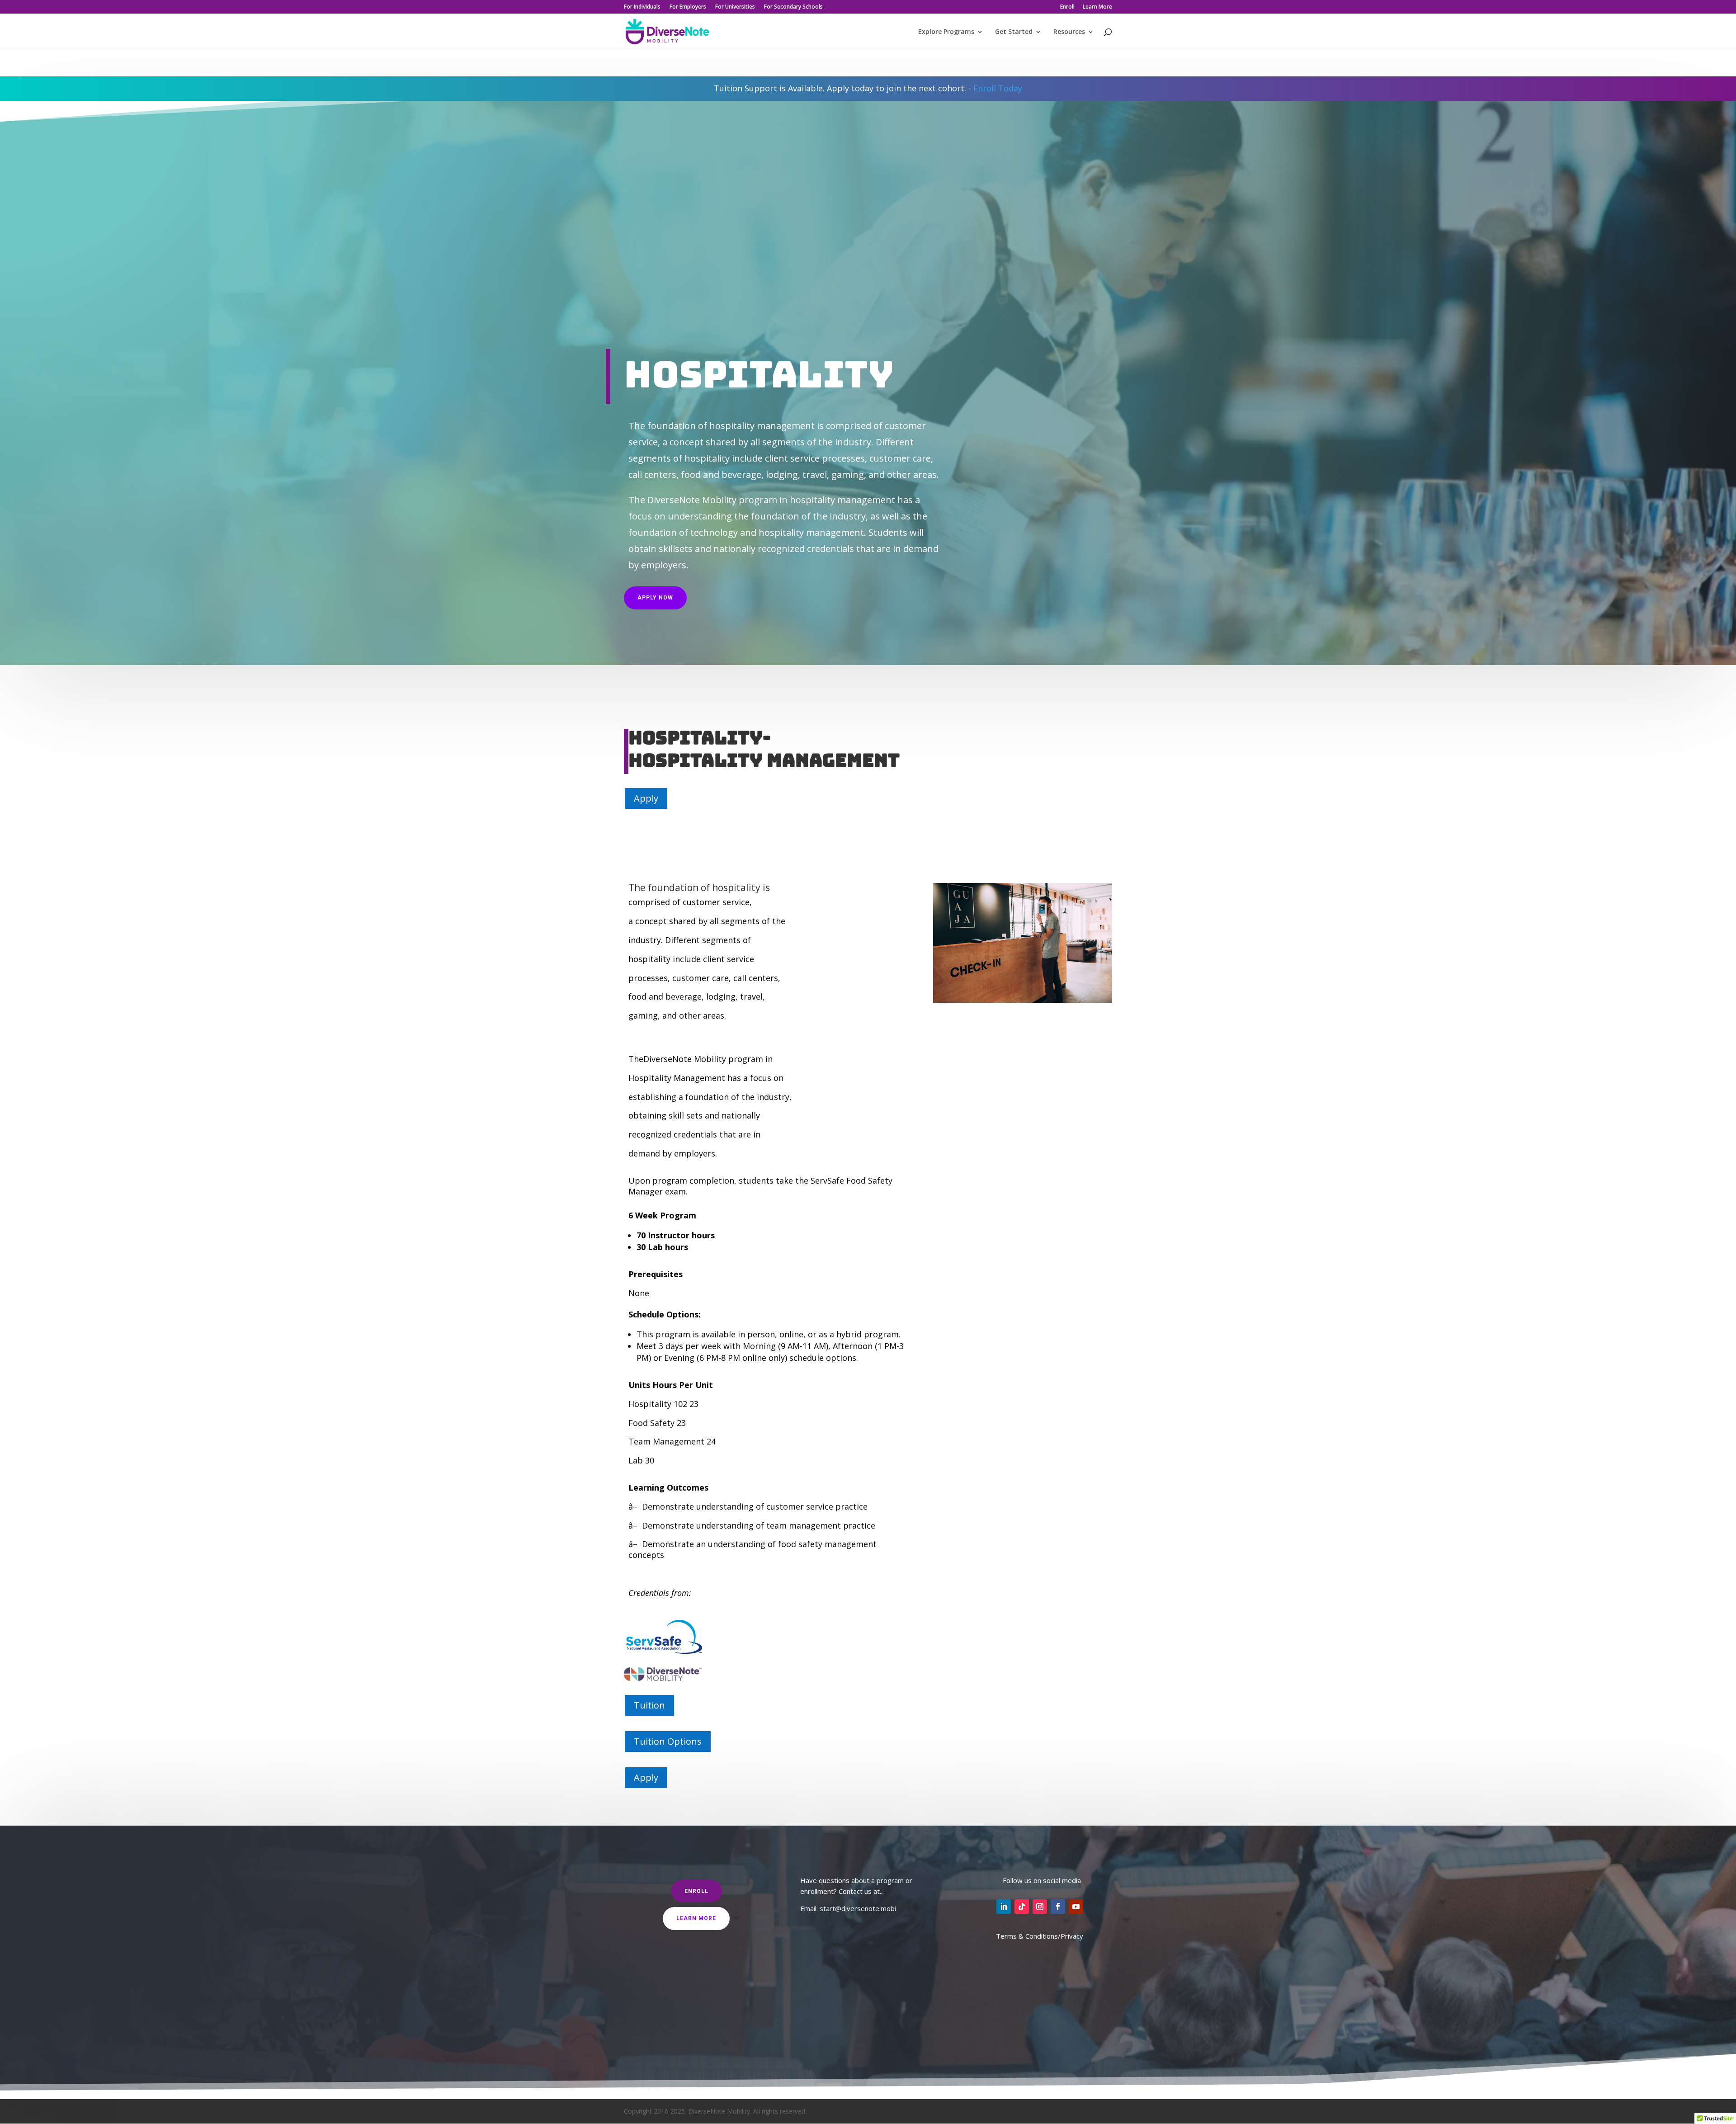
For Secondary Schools (793, 7)
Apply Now (655, 598)
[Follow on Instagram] (1040, 1907)
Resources (1069, 32)
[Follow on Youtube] (1076, 1907)
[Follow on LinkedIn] (1004, 1907)
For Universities (735, 7)
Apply (646, 798)
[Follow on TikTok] (1022, 1907)
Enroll (1067, 7)
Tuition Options (668, 1741)
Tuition (649, 1705)
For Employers (688, 7)
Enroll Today (998, 88)
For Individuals (642, 7)
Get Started (1014, 32)
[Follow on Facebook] (1058, 1907)
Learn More (1097, 7)
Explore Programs (946, 32)
